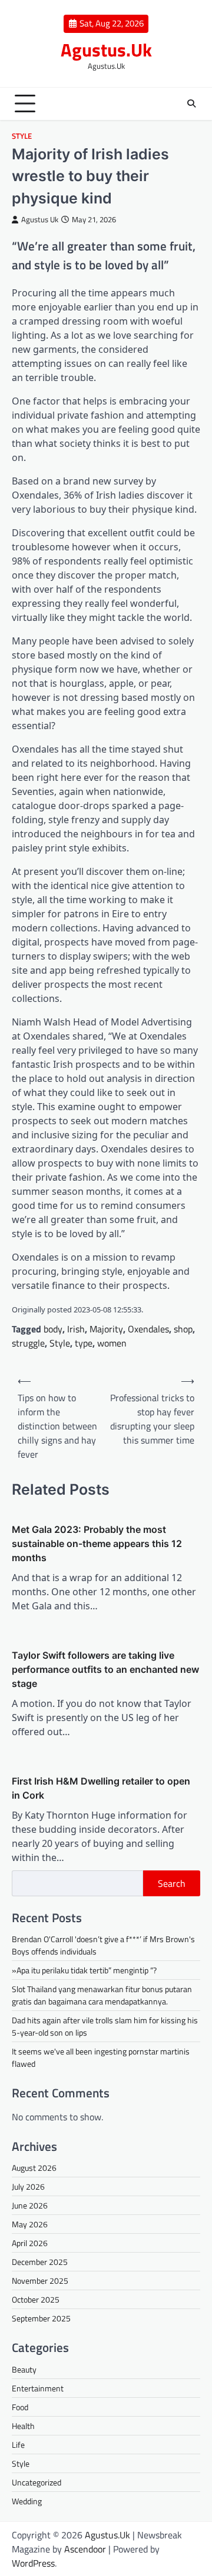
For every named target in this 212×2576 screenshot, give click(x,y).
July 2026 (28, 2186)
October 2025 (36, 2299)
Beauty (24, 2369)
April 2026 (30, 2243)
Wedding (27, 2501)
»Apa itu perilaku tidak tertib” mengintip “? (84, 1970)
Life (18, 2445)
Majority (106, 1329)
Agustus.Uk (106, 50)
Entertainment (38, 2388)
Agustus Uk (40, 220)
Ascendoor (85, 2549)
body (53, 1329)
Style (22, 136)
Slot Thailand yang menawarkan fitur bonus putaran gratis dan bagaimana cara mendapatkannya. (102, 1995)
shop (183, 1329)
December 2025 (40, 2262)
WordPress (33, 2563)
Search (172, 1883)
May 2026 (30, 2224)
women (112, 1343)
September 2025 (41, 2318)
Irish (76, 1329)
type (84, 1343)
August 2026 (34, 2168)
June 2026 (30, 2205)
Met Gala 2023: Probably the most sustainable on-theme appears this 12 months (97, 1543)
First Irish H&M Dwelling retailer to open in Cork (101, 1788)
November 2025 (40, 2281)
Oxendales (148, 1329)
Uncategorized (37, 2482)
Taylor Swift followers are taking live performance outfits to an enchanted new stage (105, 1669)
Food (20, 2407)
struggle (28, 1343)
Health (23, 2426)
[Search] (191, 103)
